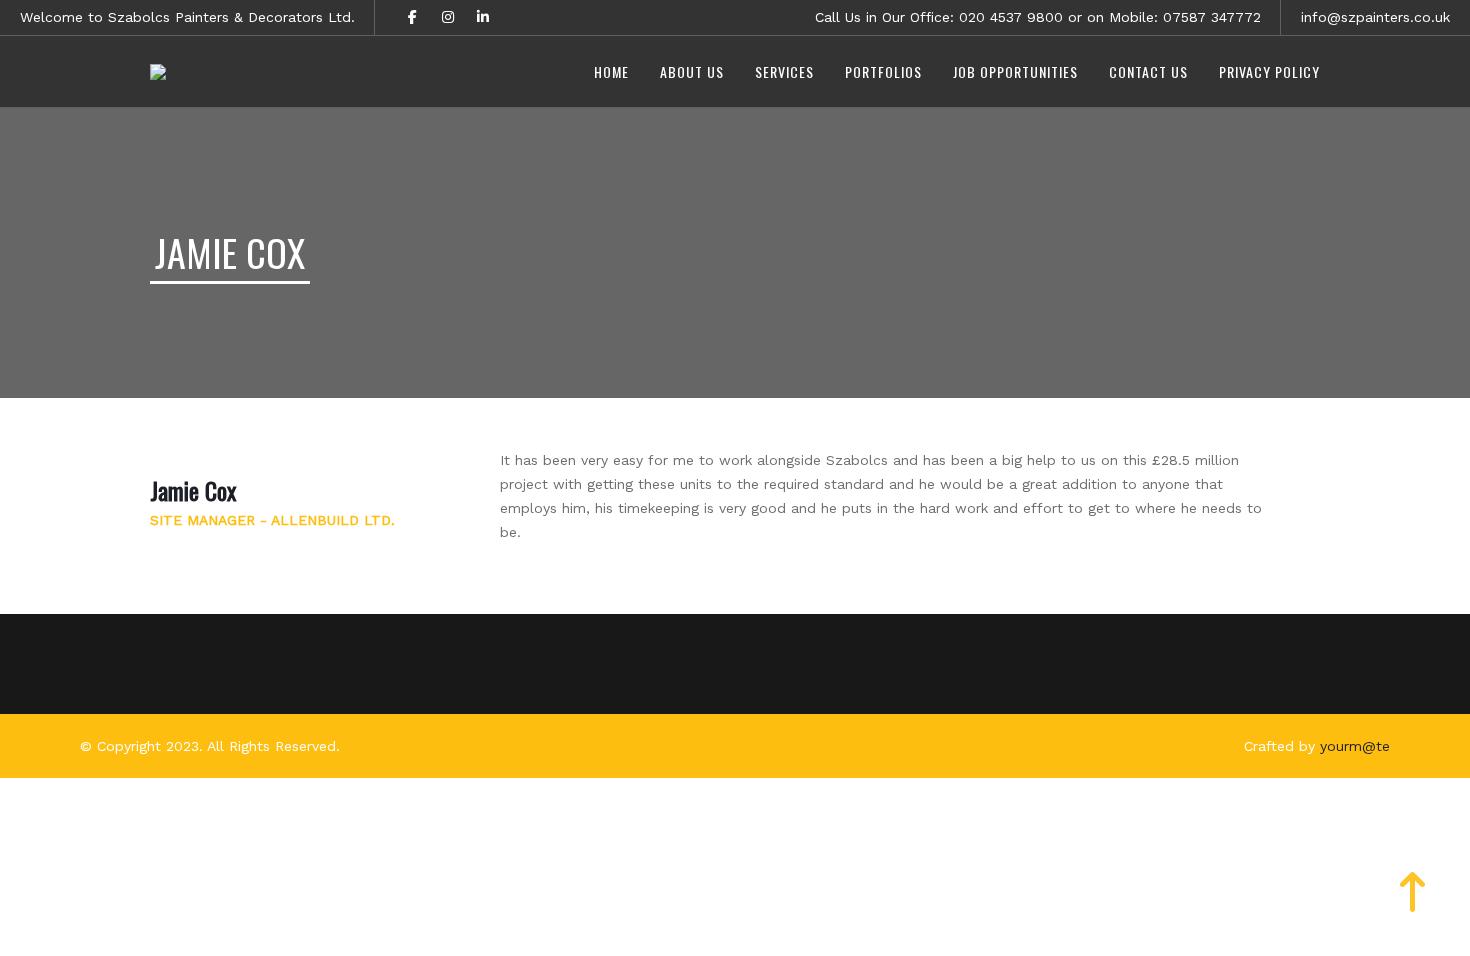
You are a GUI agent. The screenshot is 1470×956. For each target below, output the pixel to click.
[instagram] (447, 17)
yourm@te (1355, 746)
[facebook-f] (412, 17)
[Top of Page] (1413, 903)
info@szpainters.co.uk (1375, 17)
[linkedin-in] (482, 17)
